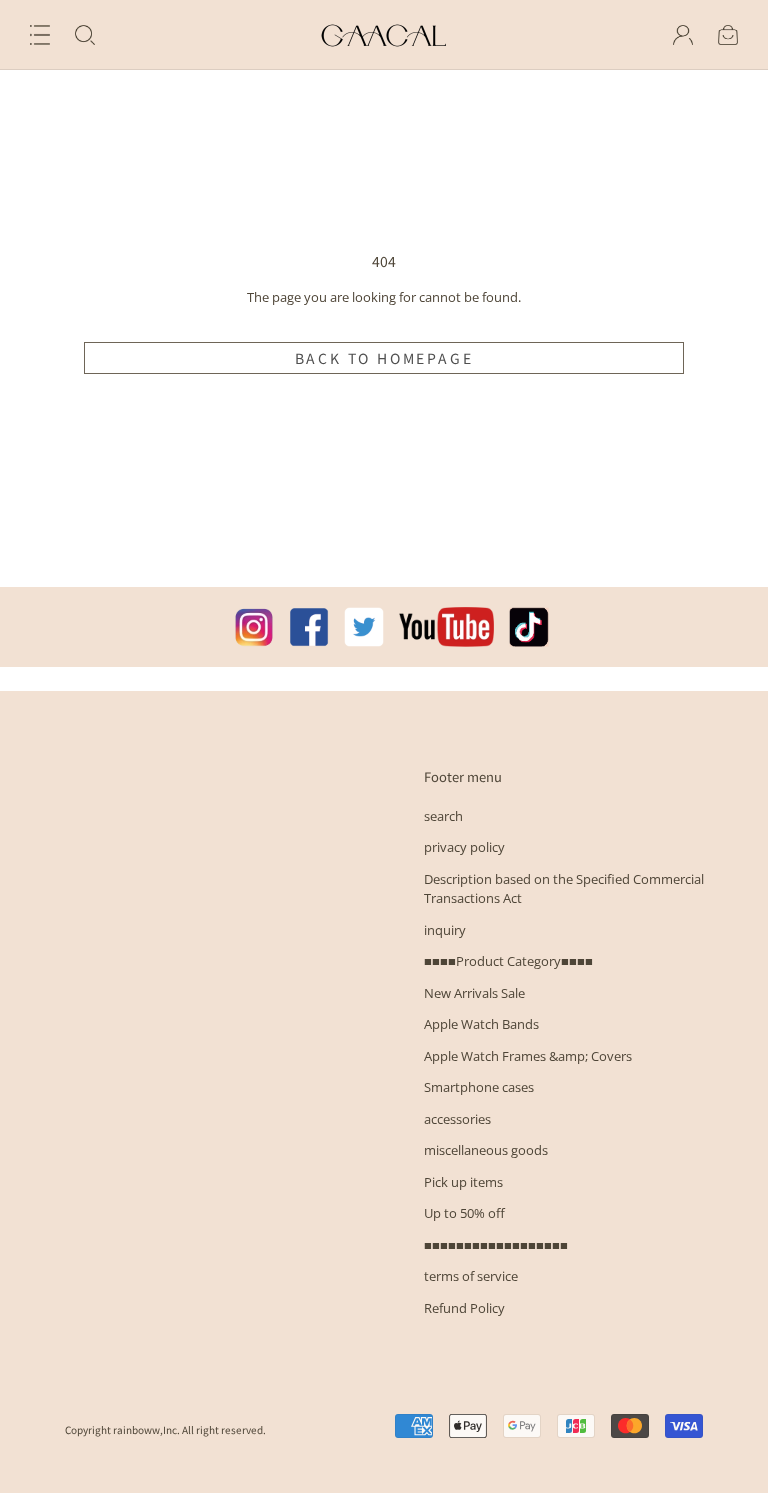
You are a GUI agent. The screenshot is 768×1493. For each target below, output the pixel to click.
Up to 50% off (464, 1213)
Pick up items (463, 1182)
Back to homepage (384, 358)
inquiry (445, 930)
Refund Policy (464, 1308)
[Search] (85, 35)
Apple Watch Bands (481, 1024)
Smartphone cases (479, 1087)
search (443, 816)
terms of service (471, 1276)
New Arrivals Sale (474, 993)
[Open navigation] (40, 35)
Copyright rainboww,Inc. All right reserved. (165, 1429)
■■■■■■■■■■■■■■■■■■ (496, 1245)
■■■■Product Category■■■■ (508, 961)
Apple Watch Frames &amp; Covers (528, 1056)
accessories (457, 1119)
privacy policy (464, 847)
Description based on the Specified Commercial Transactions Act (564, 889)
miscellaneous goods (486, 1150)
